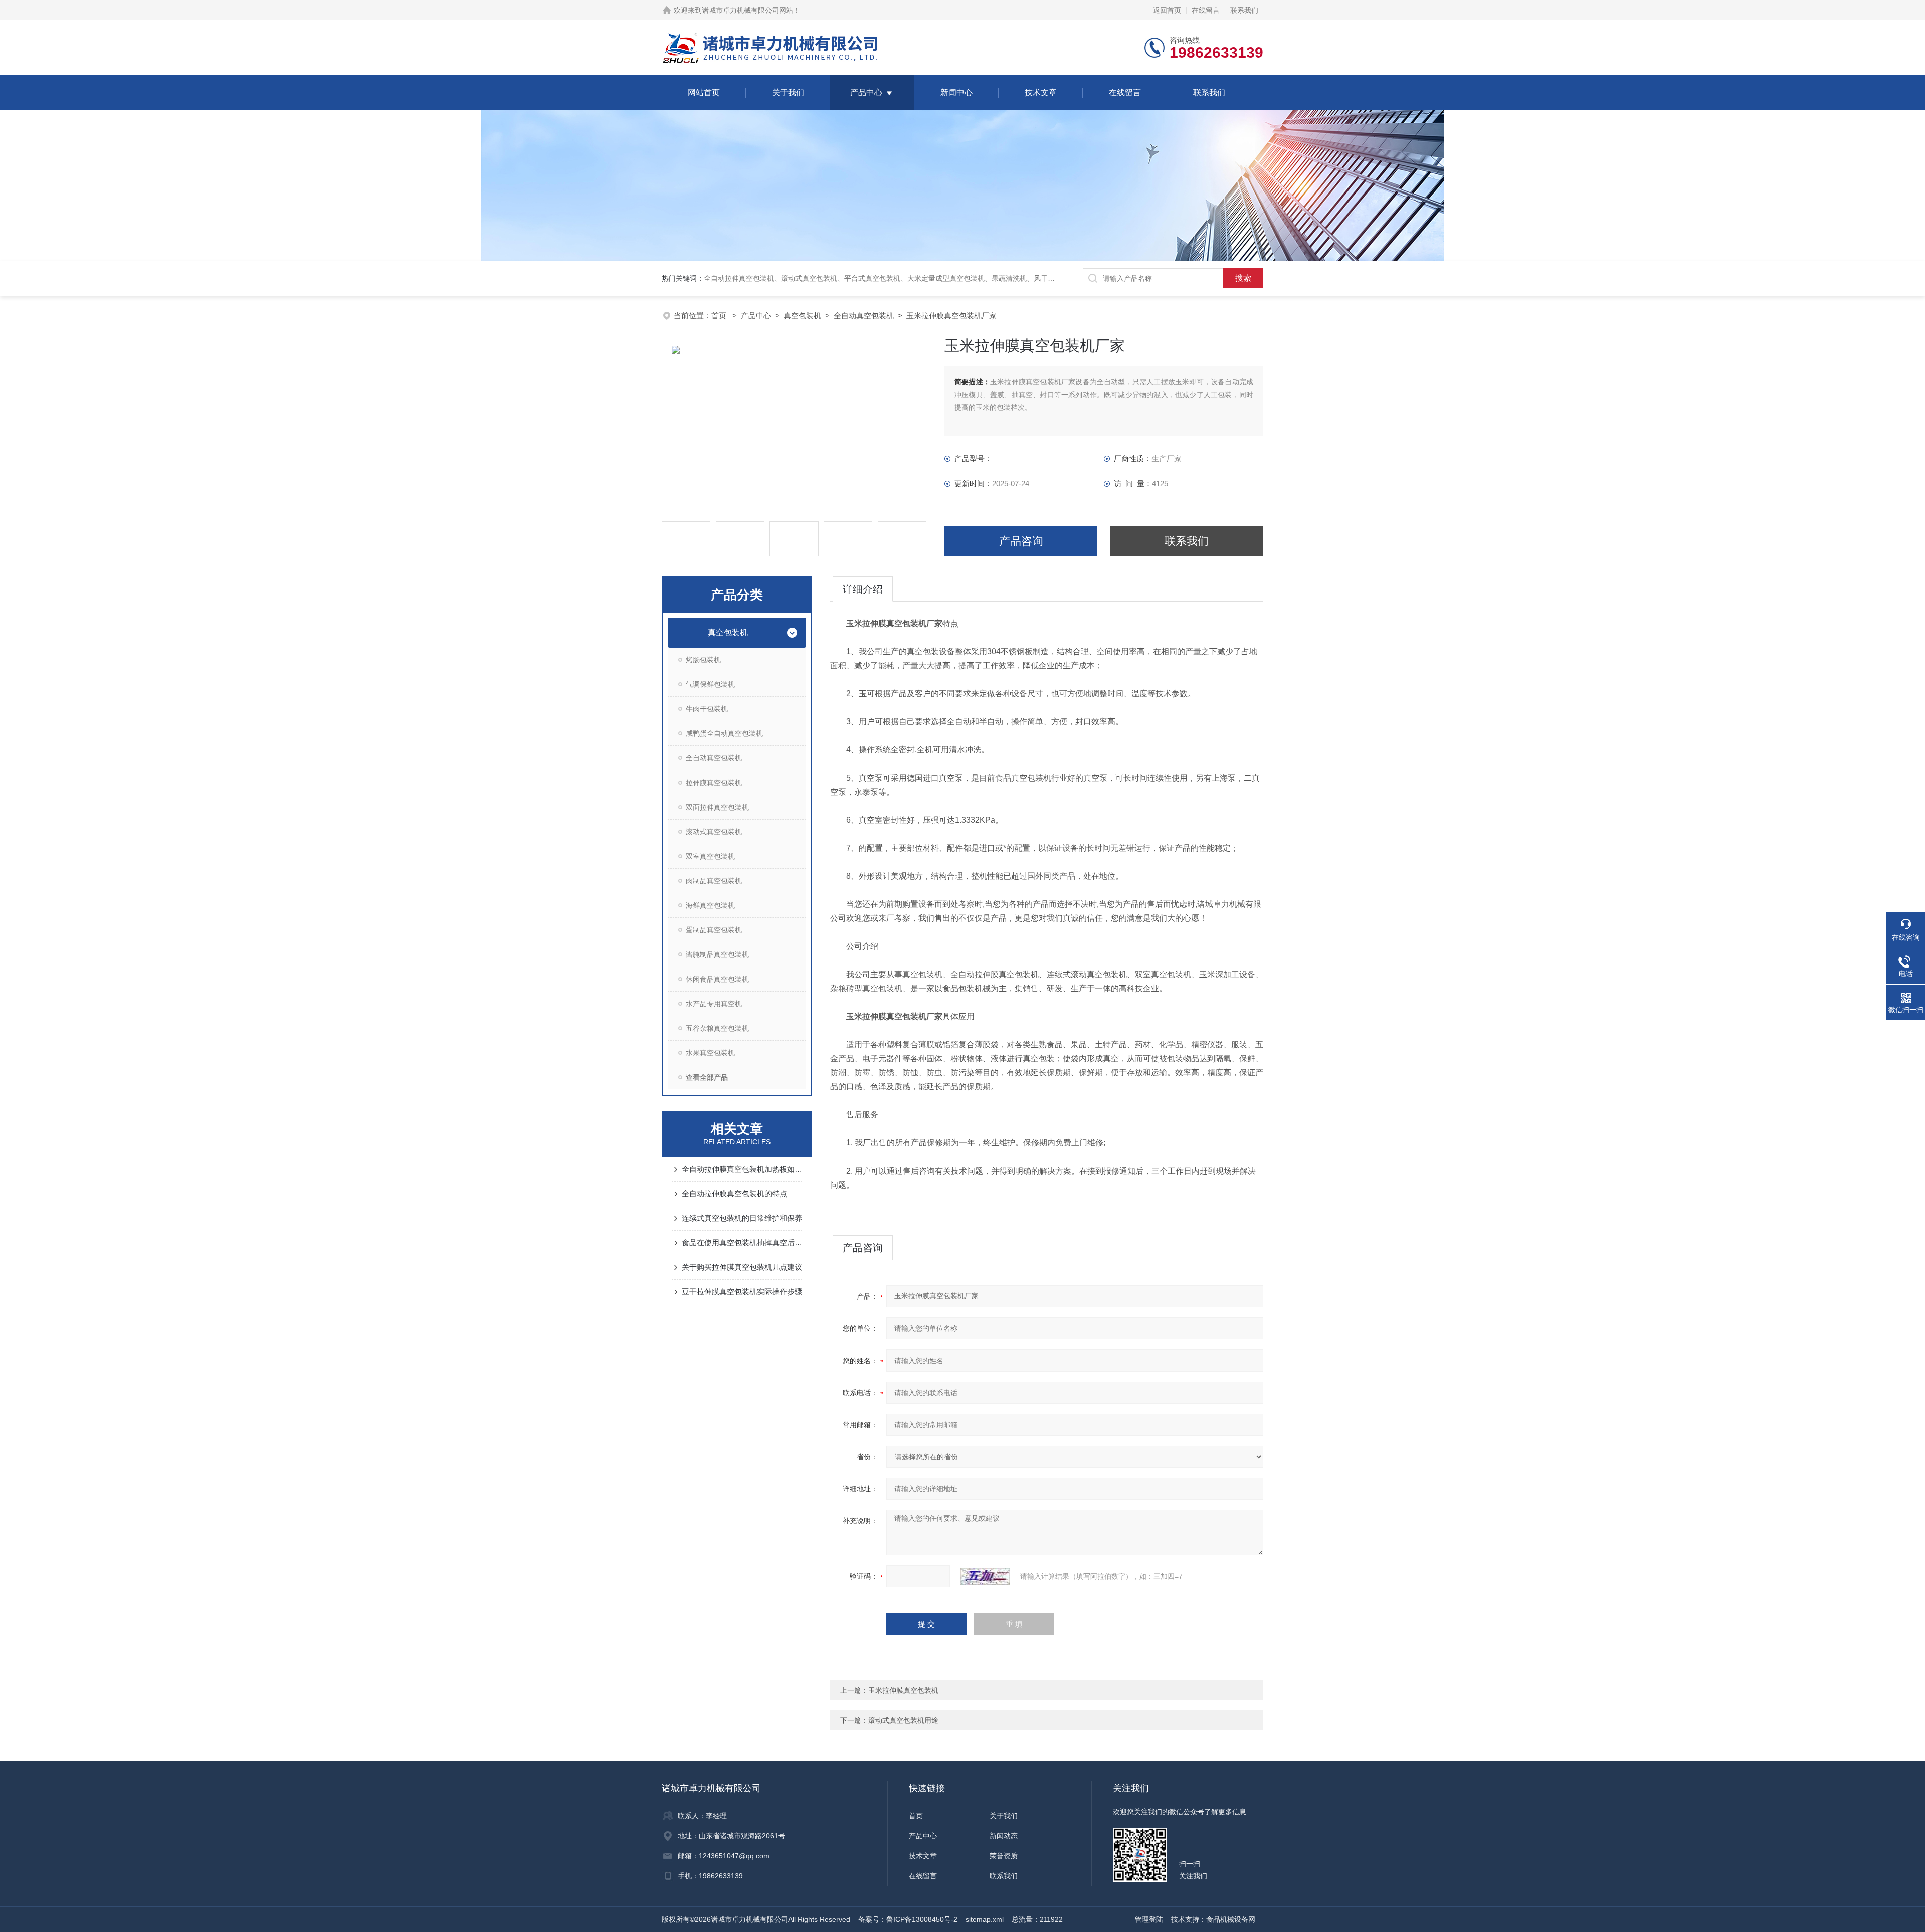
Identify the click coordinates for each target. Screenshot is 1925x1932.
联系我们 (1244, 10)
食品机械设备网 (1231, 1919)
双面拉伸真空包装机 (717, 807)
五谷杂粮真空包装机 (717, 1028)
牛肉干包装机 (707, 709)
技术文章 (1041, 92)
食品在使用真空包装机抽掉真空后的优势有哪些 (742, 1242)
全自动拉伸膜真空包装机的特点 (734, 1193)
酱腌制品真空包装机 (717, 954)
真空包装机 (802, 316)
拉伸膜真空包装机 (714, 783)
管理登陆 (1149, 1919)
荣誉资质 (1004, 1856)
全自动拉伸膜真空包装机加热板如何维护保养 (742, 1169)
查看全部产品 (707, 1077)
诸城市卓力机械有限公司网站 (747, 10)
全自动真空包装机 (864, 316)
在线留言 (1206, 10)
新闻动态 (1004, 1836)
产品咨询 (1021, 541)
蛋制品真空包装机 (714, 930)
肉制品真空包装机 (714, 881)
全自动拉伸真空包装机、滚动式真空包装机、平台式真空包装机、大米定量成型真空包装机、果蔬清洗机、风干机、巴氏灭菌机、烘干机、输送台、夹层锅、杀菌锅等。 (964, 278)
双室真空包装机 (710, 856)
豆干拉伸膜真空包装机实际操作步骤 (742, 1292)
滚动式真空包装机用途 (903, 1720)
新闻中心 (956, 92)
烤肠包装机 (703, 660)
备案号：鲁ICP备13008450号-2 (908, 1919)
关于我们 (788, 92)
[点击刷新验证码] (985, 1576)
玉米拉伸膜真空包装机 (903, 1690)
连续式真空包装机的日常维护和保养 (742, 1218)
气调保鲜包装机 (710, 684)
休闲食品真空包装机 (717, 979)
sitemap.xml (985, 1919)
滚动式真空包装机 (714, 832)
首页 (720, 316)
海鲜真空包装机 (710, 905)
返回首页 (1167, 10)
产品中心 (866, 92)
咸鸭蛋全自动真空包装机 (724, 733)
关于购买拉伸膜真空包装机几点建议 (742, 1267)
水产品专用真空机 (714, 1004)
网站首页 (704, 92)
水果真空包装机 (710, 1053)
